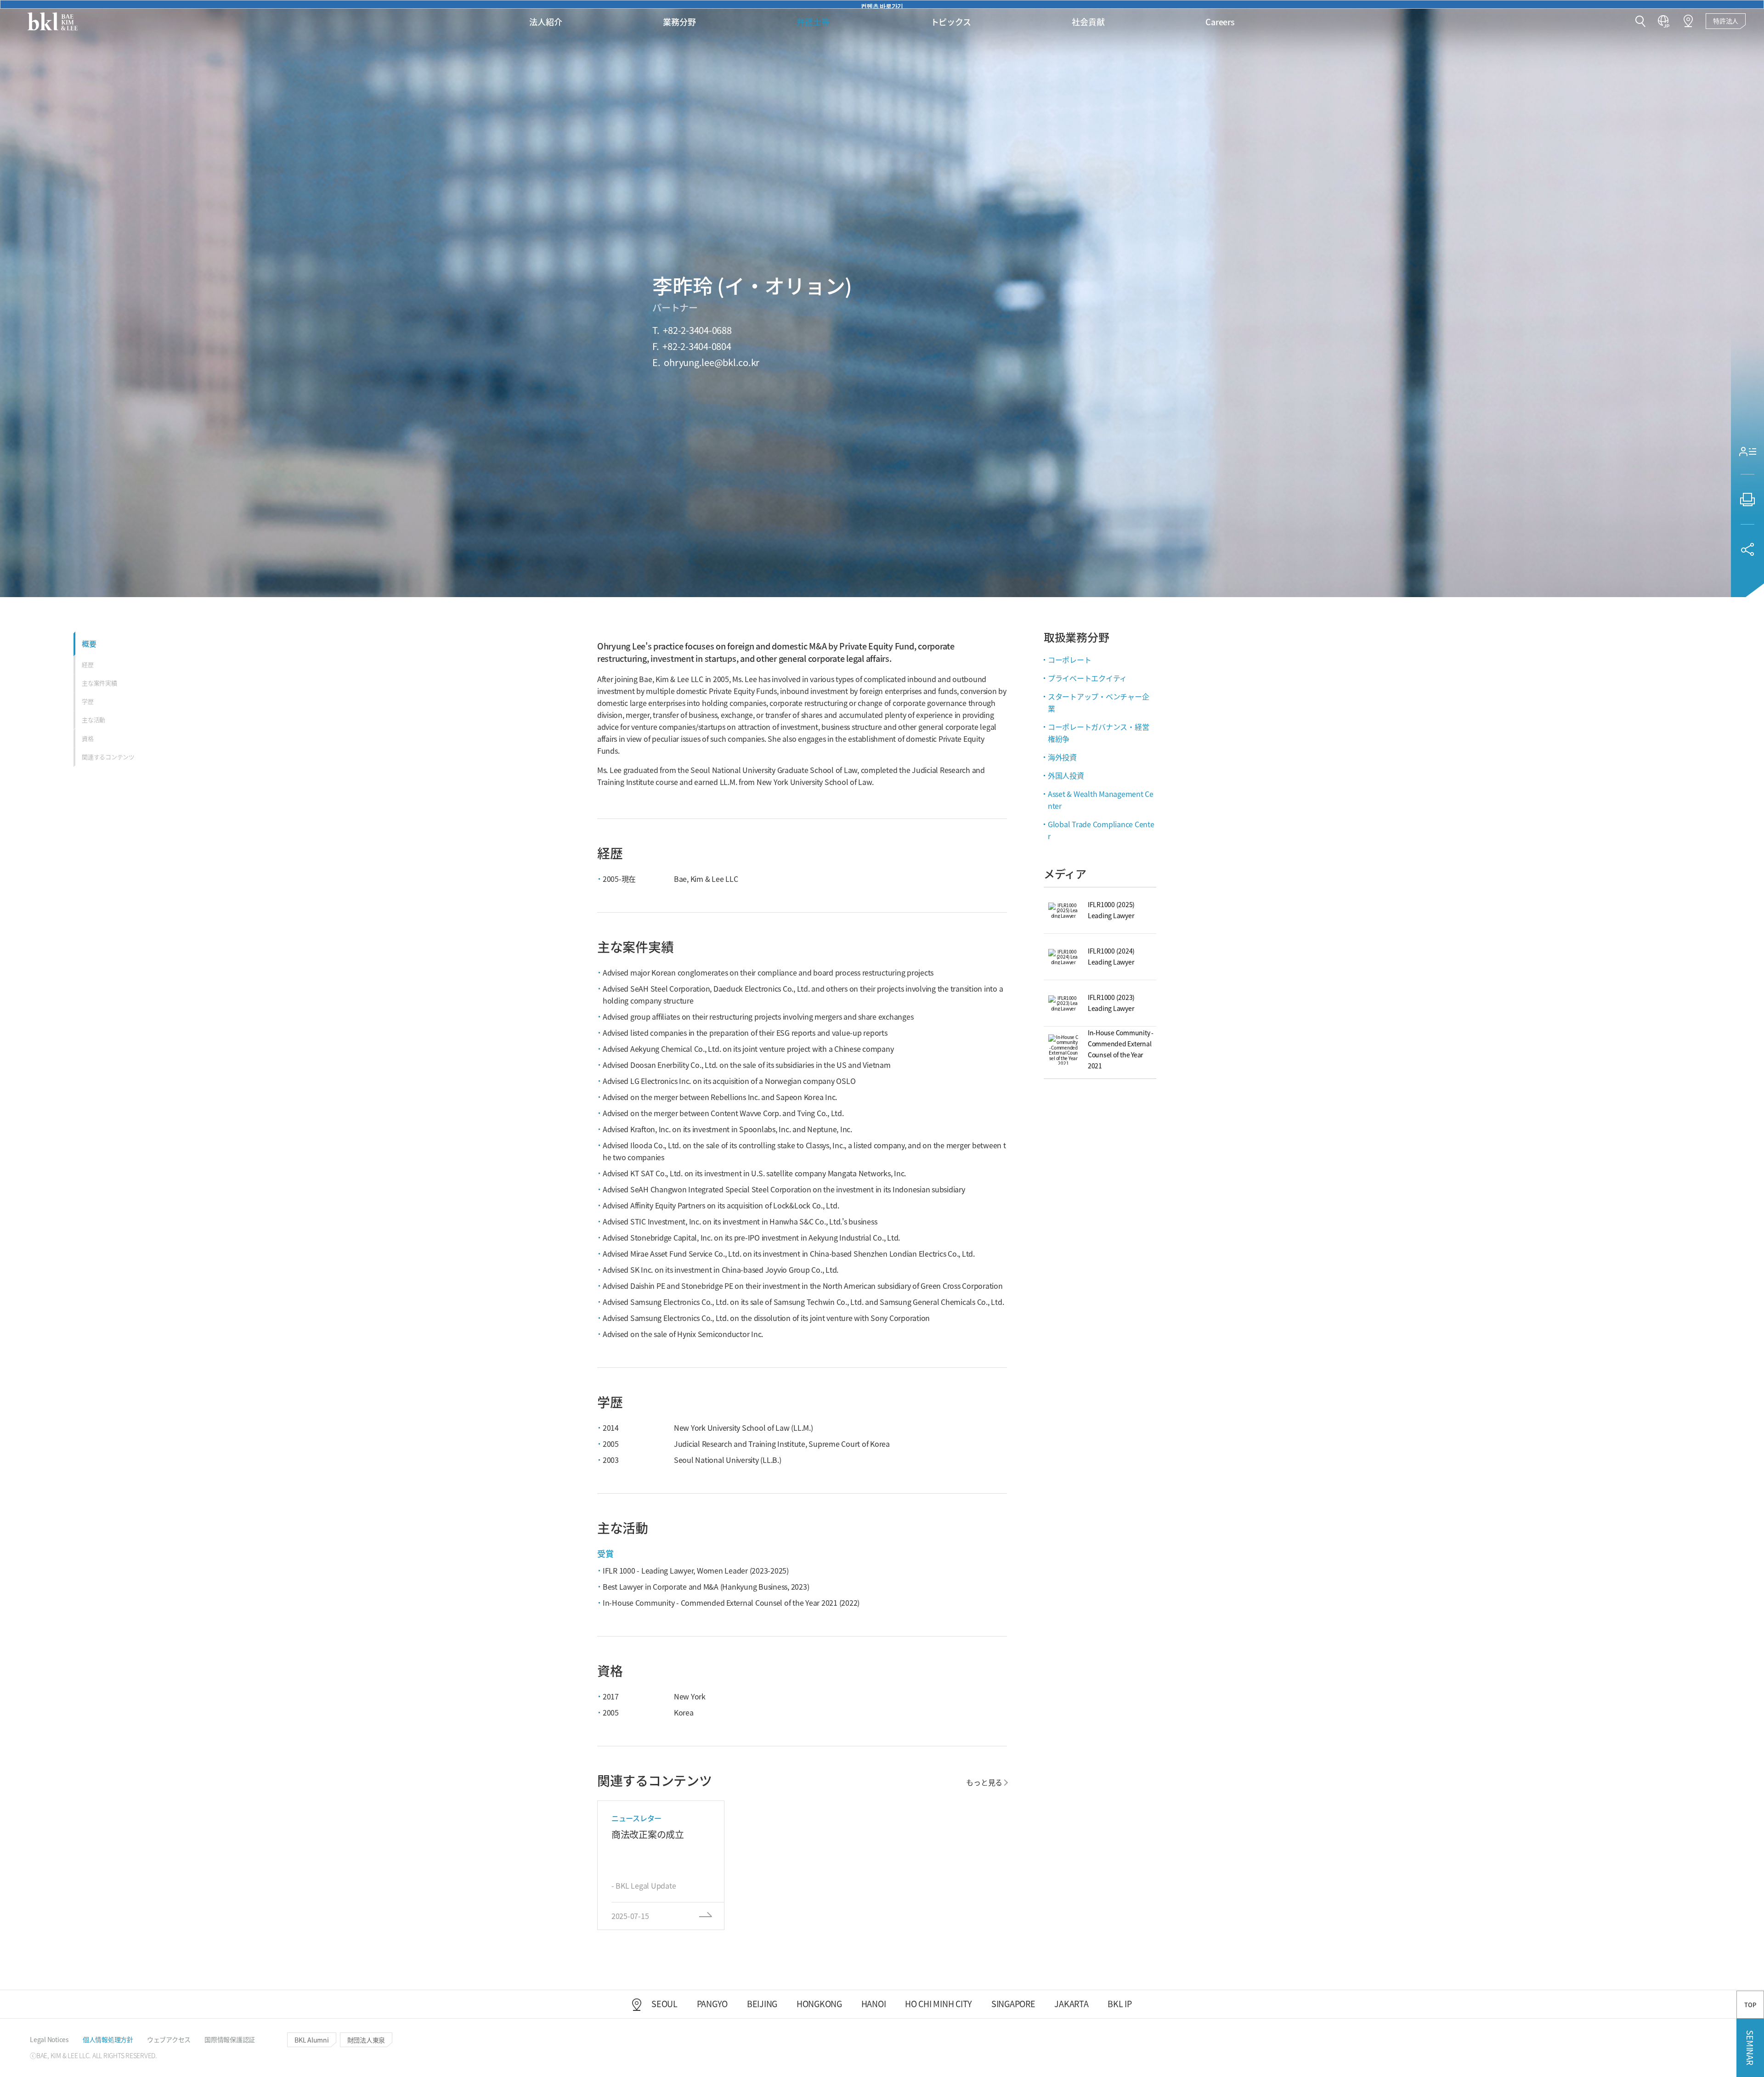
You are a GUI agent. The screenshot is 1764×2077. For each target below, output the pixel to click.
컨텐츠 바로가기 (882, 5)
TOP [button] (1750, 2005)
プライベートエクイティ (1087, 678)
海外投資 (1062, 757)
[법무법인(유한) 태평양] (53, 21)
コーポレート (1070, 660)
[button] (1640, 22)
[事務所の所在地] (1688, 21)
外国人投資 (1066, 775)
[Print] (1747, 499)
